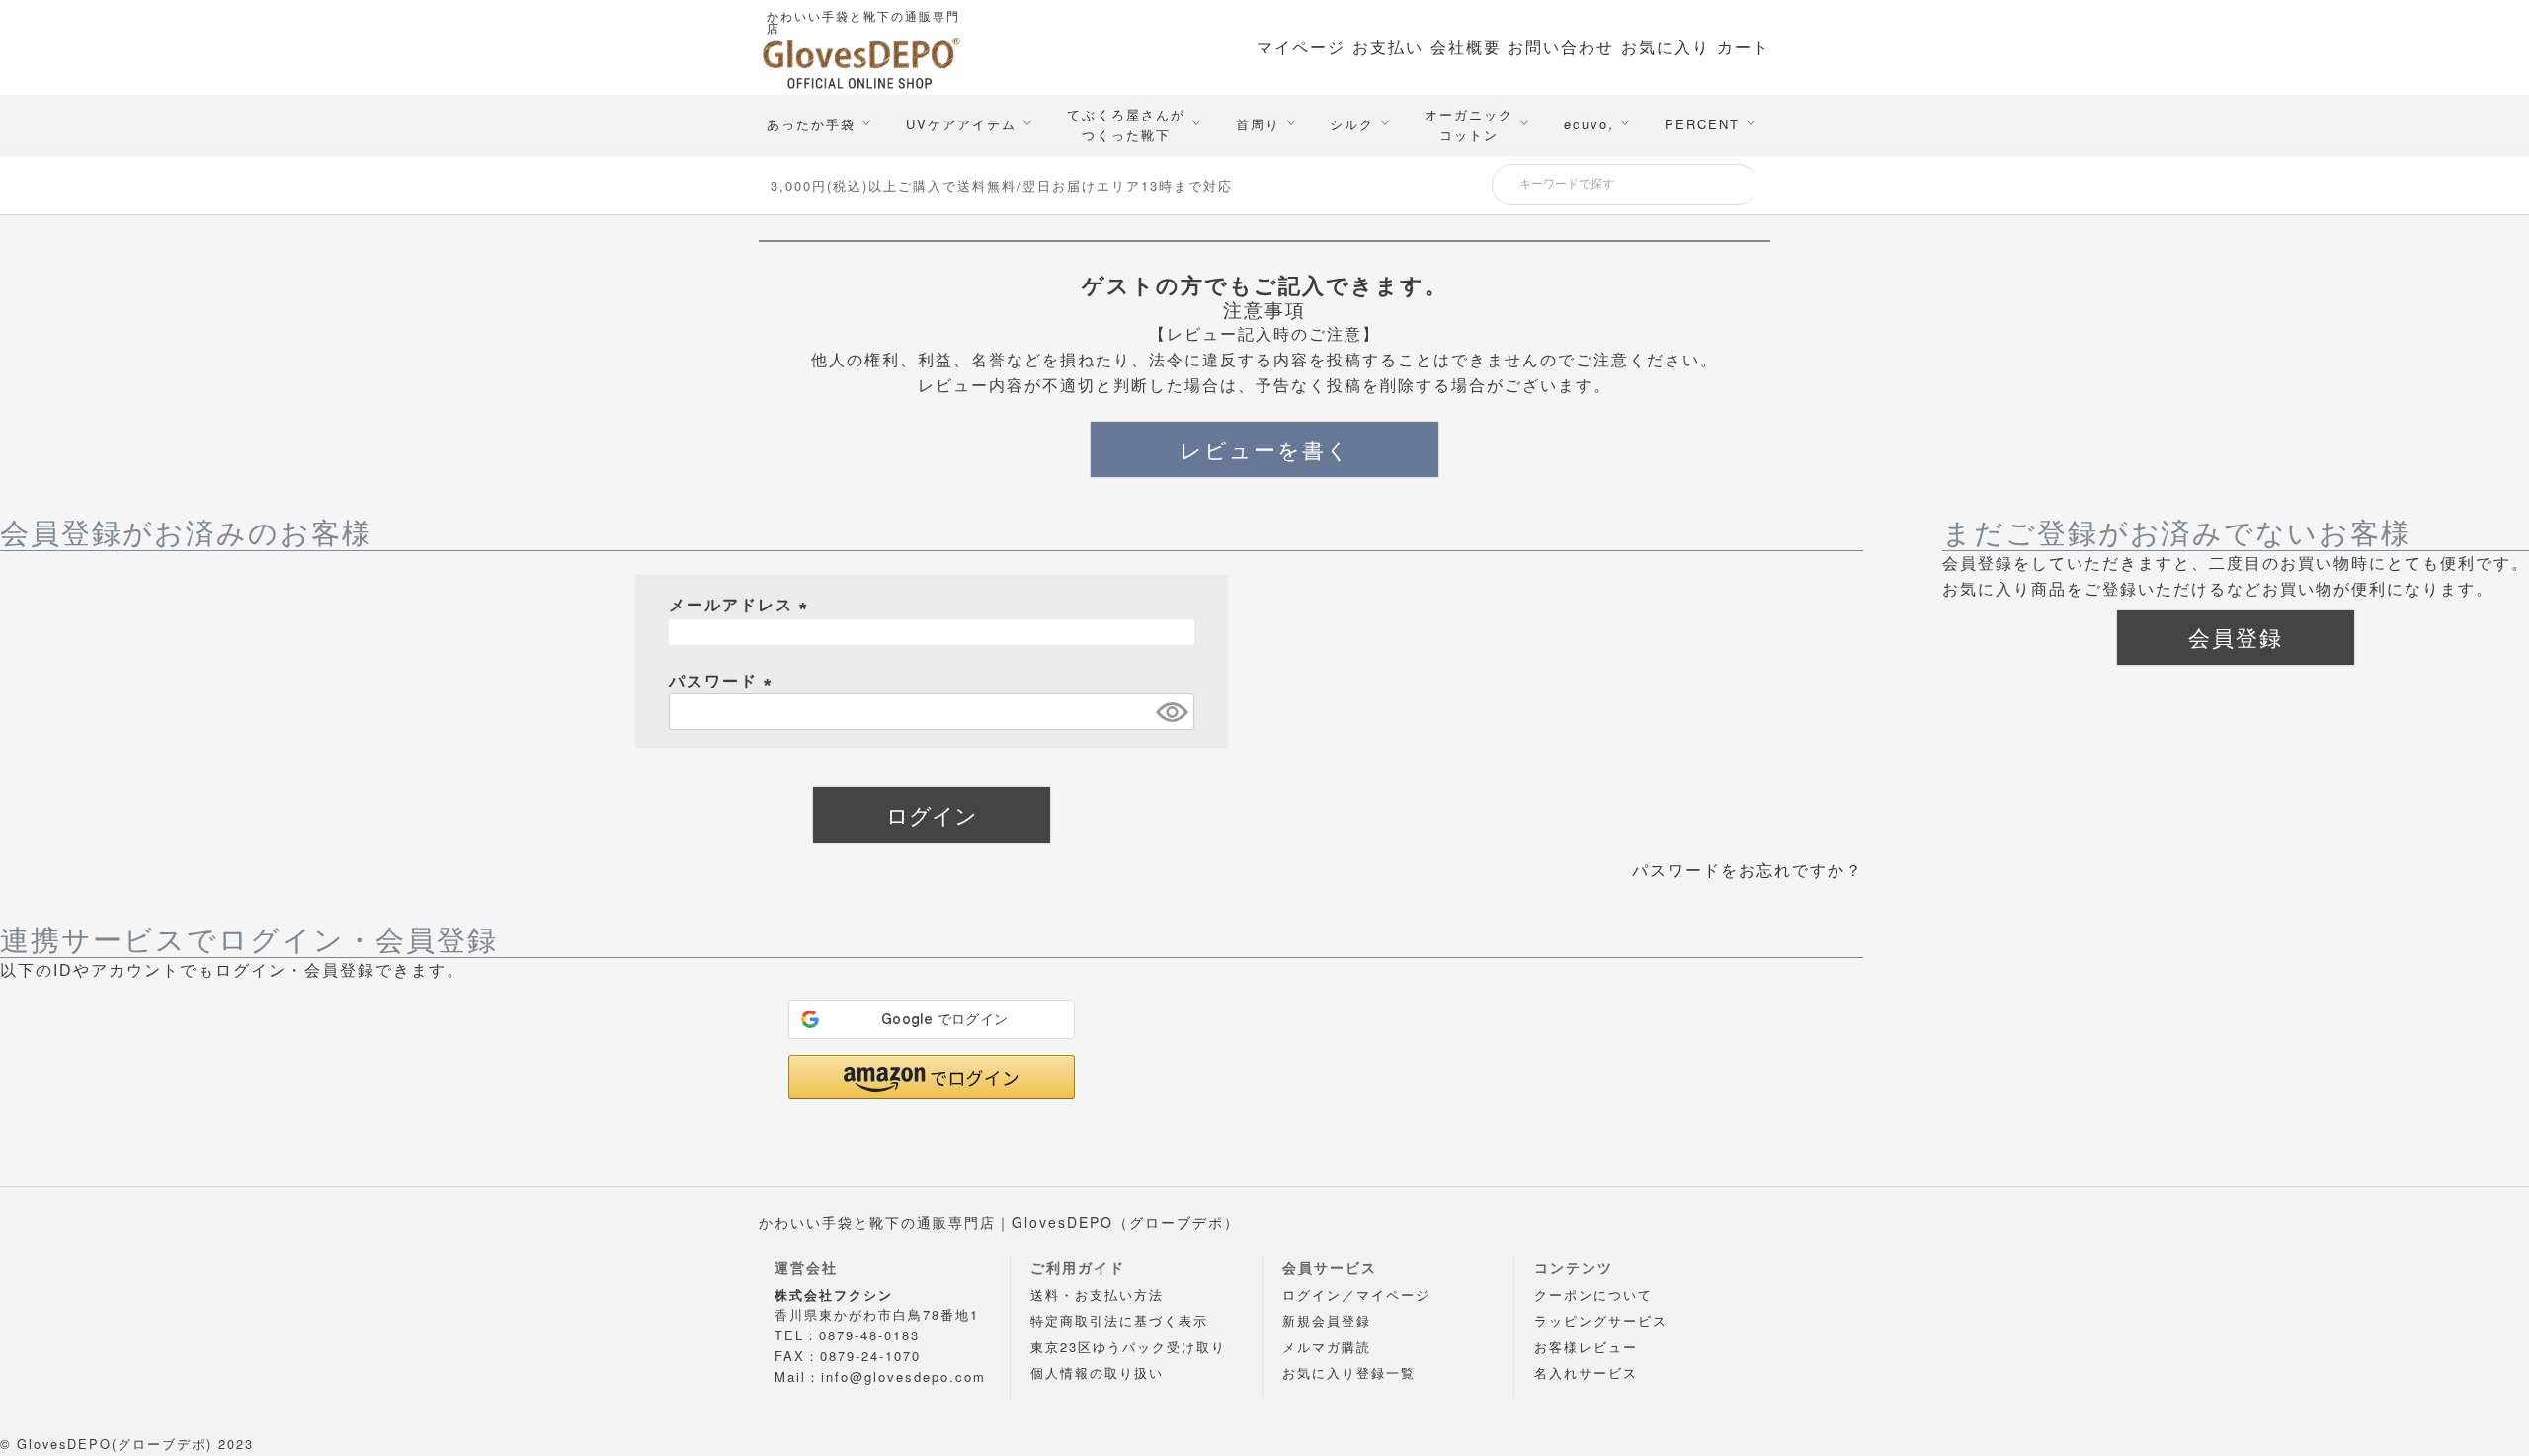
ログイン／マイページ (1356, 1294)
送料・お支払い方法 (1097, 1294)
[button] (932, 1077)
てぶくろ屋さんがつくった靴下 (1126, 124)
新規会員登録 (1327, 1320)
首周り (1258, 124)
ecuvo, (1589, 124)
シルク (1352, 124)
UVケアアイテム (961, 124)
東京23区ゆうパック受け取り (1128, 1347)
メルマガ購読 (1327, 1347)
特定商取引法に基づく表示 (1119, 1320)
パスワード (724, 681)
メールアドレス (742, 605)
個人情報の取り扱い (1097, 1373)
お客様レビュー (1586, 1347)
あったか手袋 (811, 124)
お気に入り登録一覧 (1349, 1373)
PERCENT (1702, 124)
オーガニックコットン (1469, 124)
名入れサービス (1586, 1373)
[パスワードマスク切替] (1172, 712)
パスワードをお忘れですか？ (1748, 871)
